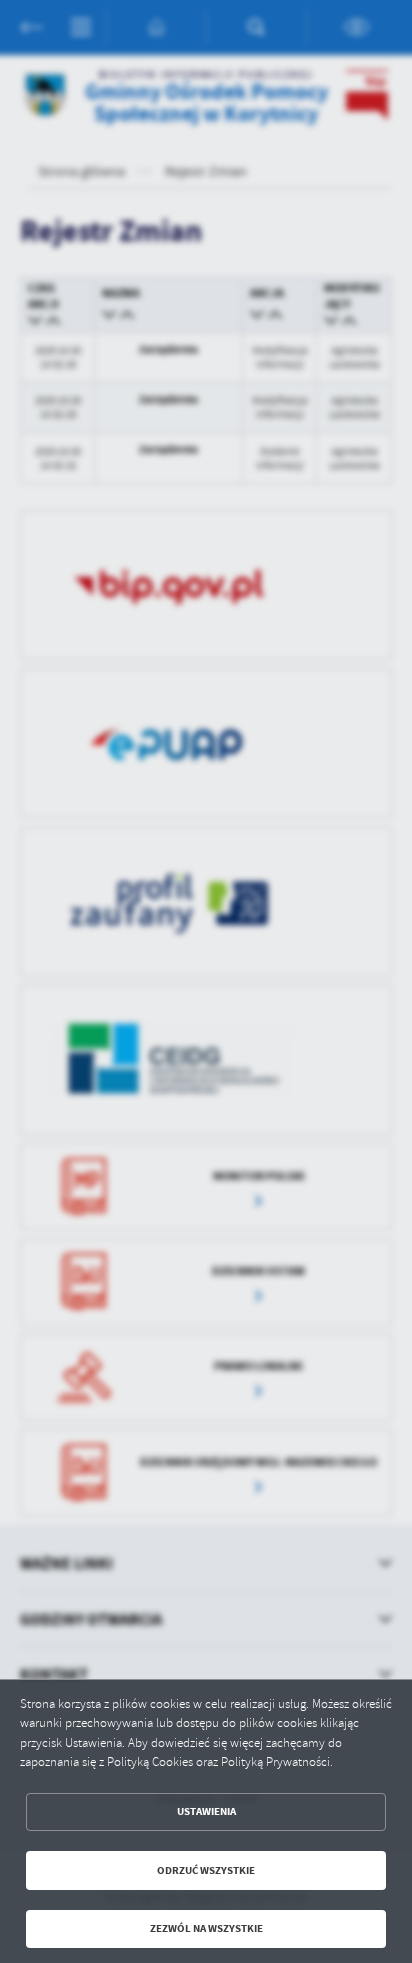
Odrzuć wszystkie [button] (206, 1870)
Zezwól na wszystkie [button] (206, 1928)
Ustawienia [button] (206, 1811)
